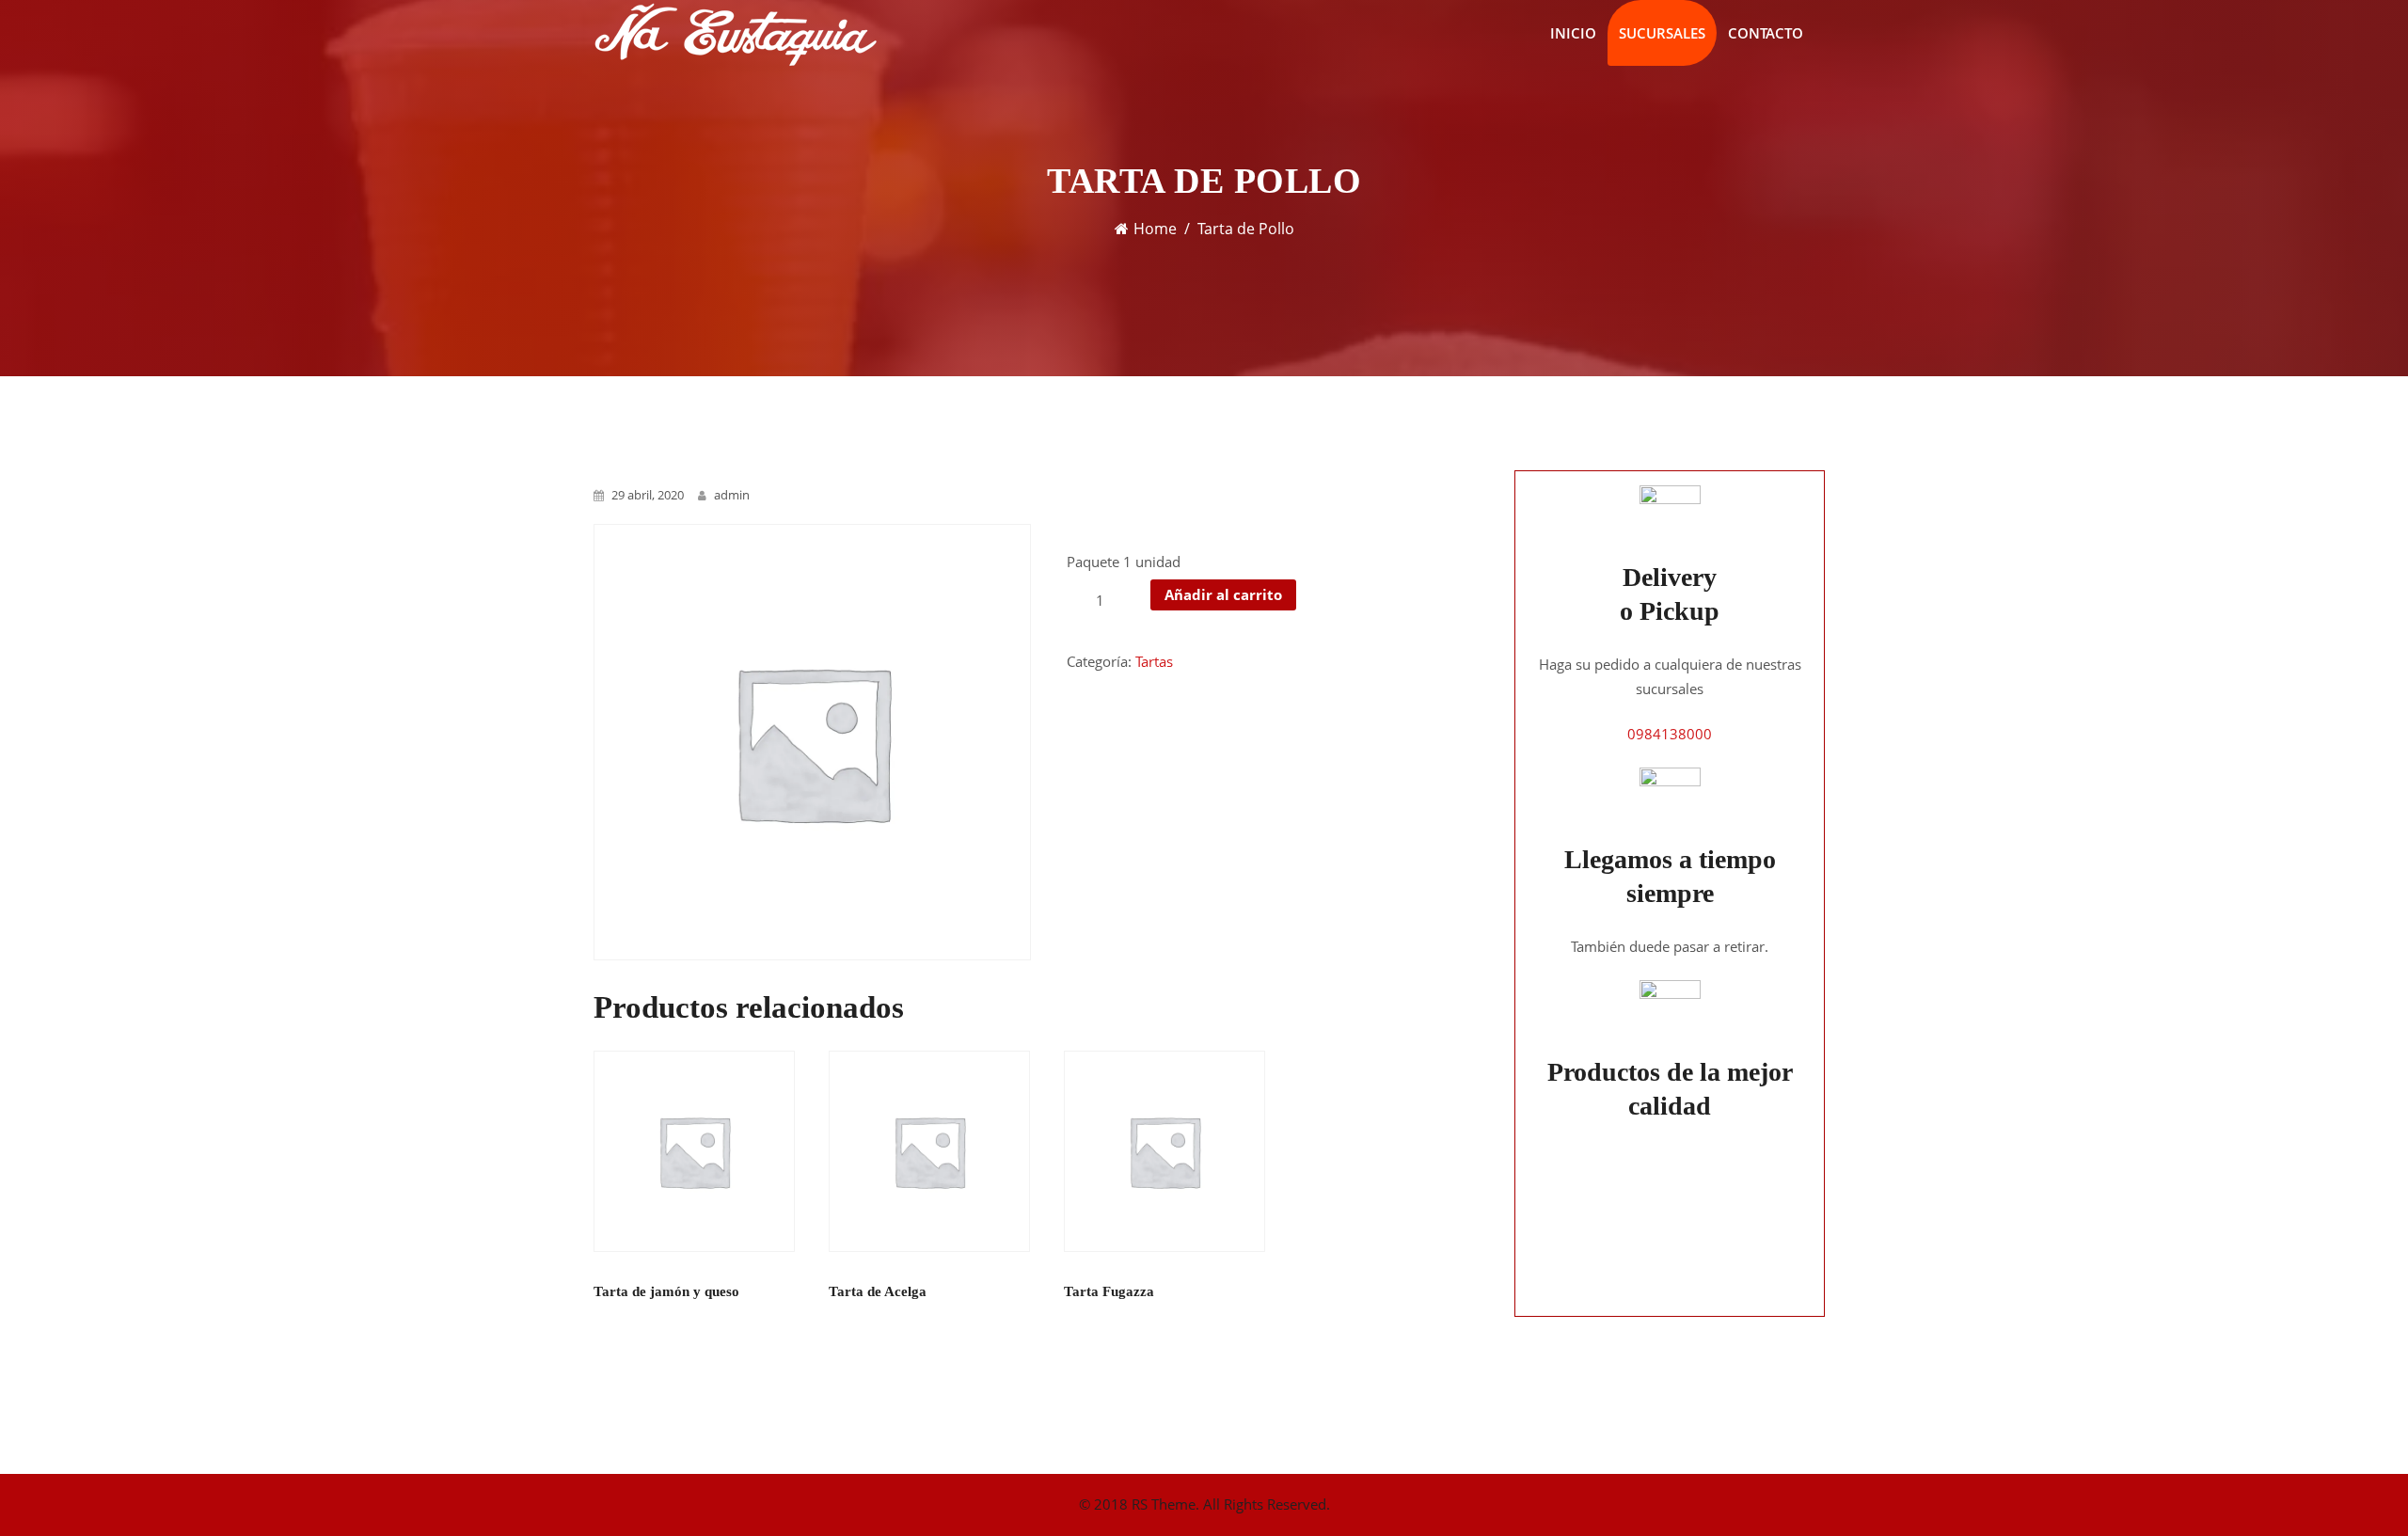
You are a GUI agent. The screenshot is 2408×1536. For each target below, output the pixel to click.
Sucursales (1662, 33)
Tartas (1154, 661)
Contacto (1766, 33)
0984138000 (1670, 734)
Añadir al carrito (1223, 594)
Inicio (1573, 33)
